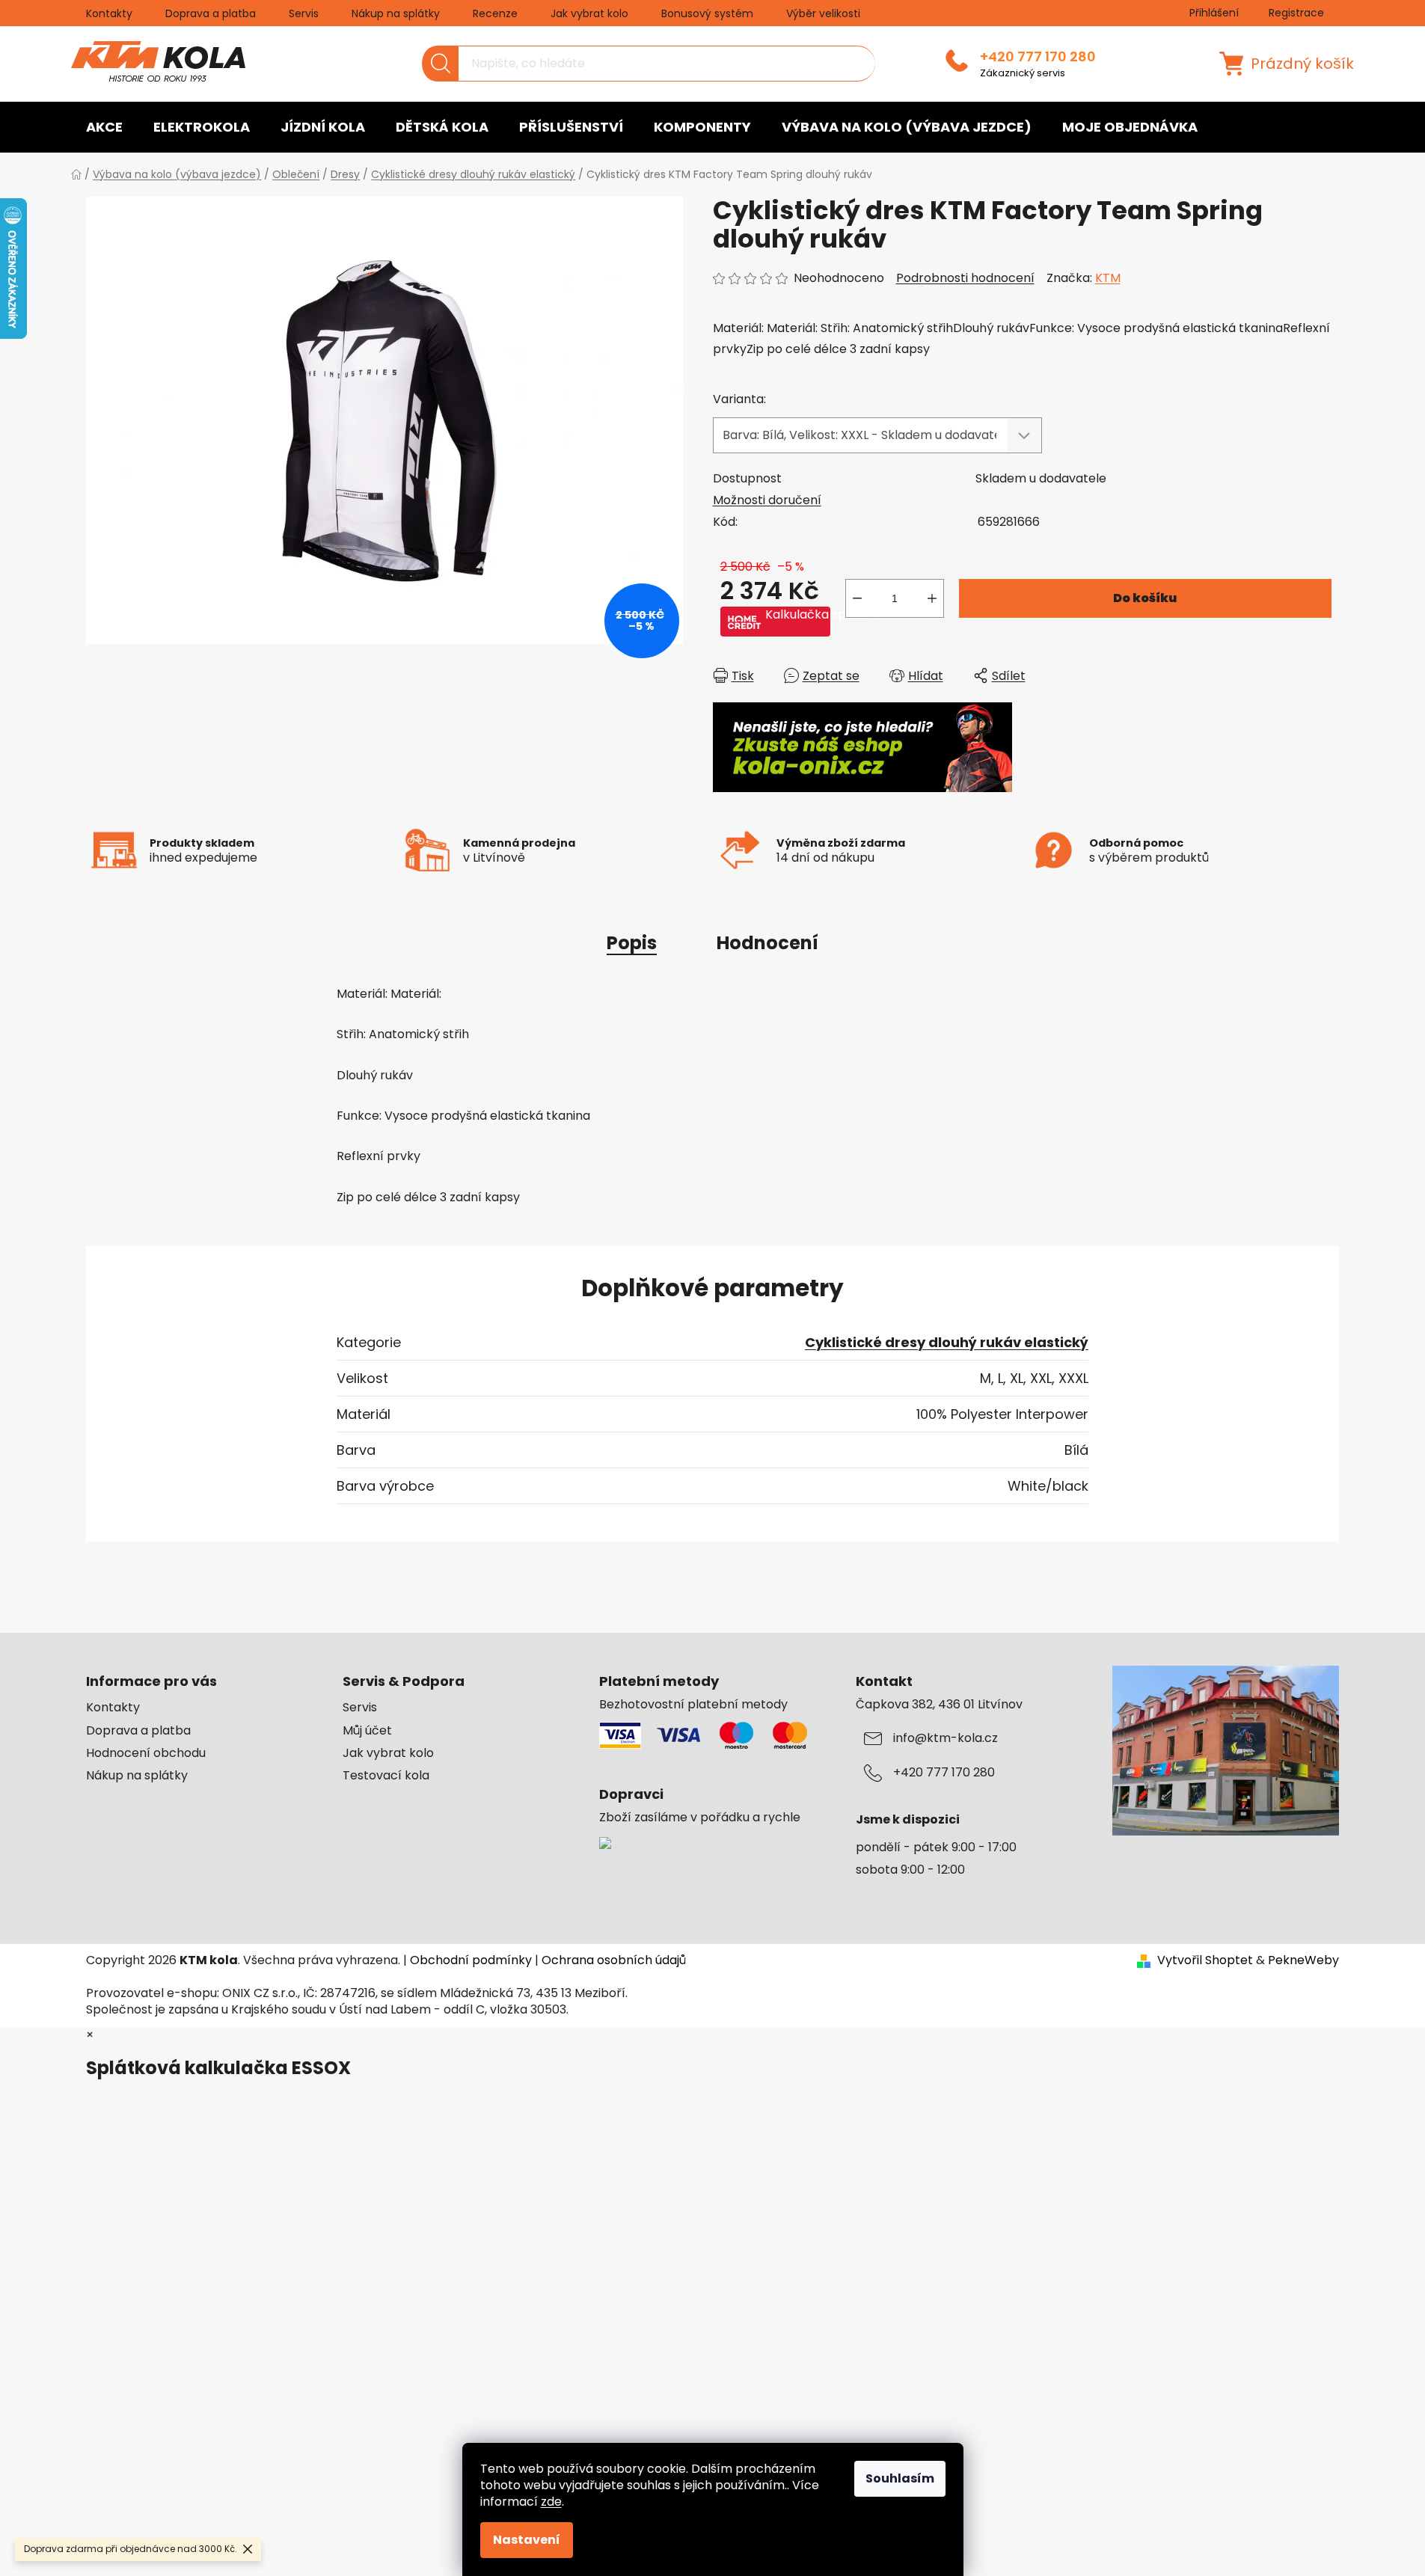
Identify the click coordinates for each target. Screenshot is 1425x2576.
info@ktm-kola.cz (946, 1738)
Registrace (1296, 13)
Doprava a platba (211, 13)
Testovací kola (386, 1776)
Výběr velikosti (823, 13)
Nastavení (527, 2540)
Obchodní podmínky (471, 1960)
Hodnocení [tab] (767, 943)
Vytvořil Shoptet (1205, 1960)
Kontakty (109, 13)
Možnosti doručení (767, 500)
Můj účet (367, 1731)
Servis (304, 13)
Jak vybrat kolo (589, 13)
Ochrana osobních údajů (614, 1960)
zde (551, 2502)
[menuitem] (104, 127)
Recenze (495, 13)
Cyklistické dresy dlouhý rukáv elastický (947, 1342)
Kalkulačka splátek (798, 615)
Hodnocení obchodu (146, 1753)
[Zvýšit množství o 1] (932, 598)
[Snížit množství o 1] (857, 598)
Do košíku (1145, 598)
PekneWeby (1303, 1960)
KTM (1108, 278)
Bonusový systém (707, 13)
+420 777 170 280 (1038, 57)
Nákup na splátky (396, 13)
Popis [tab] (632, 943)
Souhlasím (900, 2478)
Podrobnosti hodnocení (965, 278)
